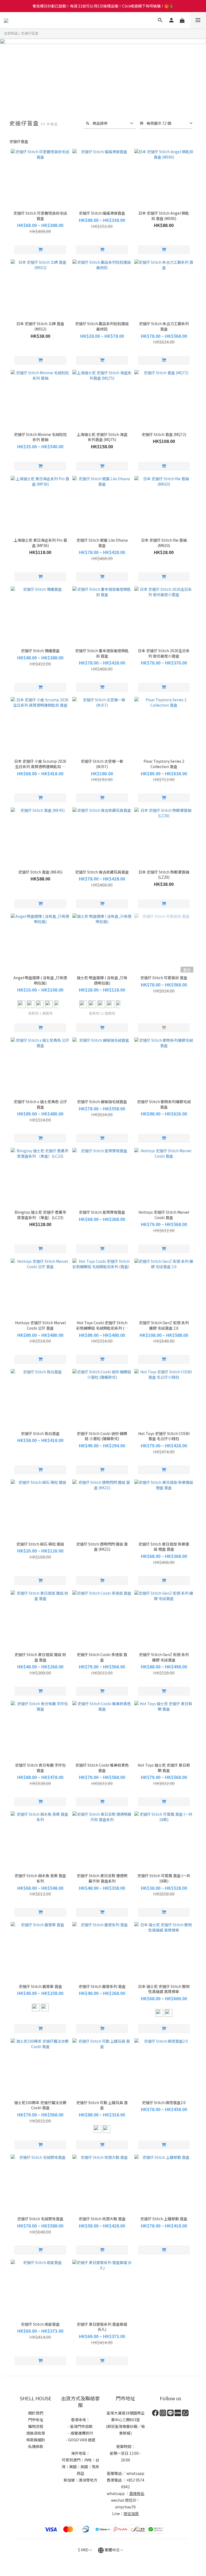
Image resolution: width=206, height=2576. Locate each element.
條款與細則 (36, 2440)
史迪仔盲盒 (30, 33)
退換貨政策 (36, 2433)
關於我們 (36, 2413)
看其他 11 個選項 (102, 1013)
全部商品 (11, 33)
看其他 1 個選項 (40, 1013)
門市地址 (36, 2420)
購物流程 (36, 2426)
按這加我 (131, 2513)
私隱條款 (36, 2446)
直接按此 (137, 2493)
